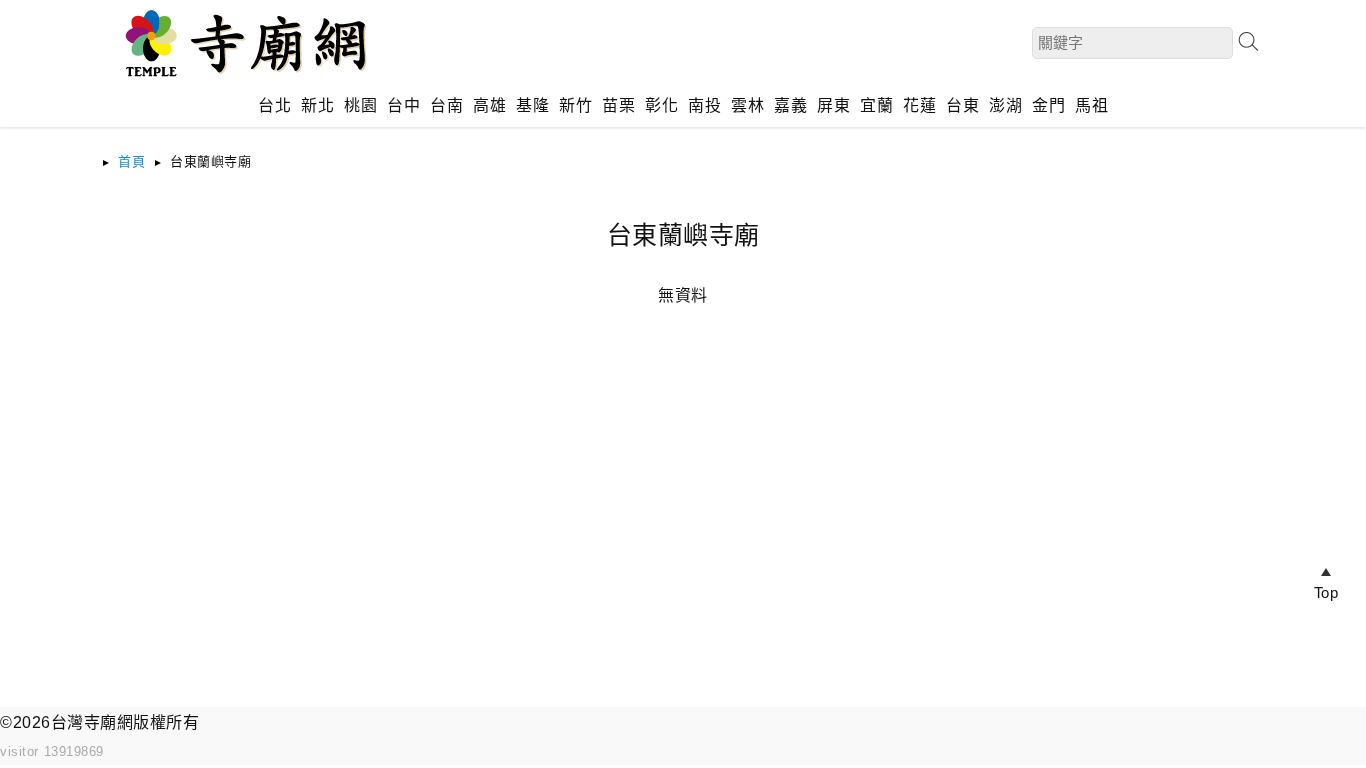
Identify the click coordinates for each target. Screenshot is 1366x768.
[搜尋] (1248, 42)
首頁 (131, 161)
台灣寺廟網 (92, 722)
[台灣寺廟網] (243, 79)
